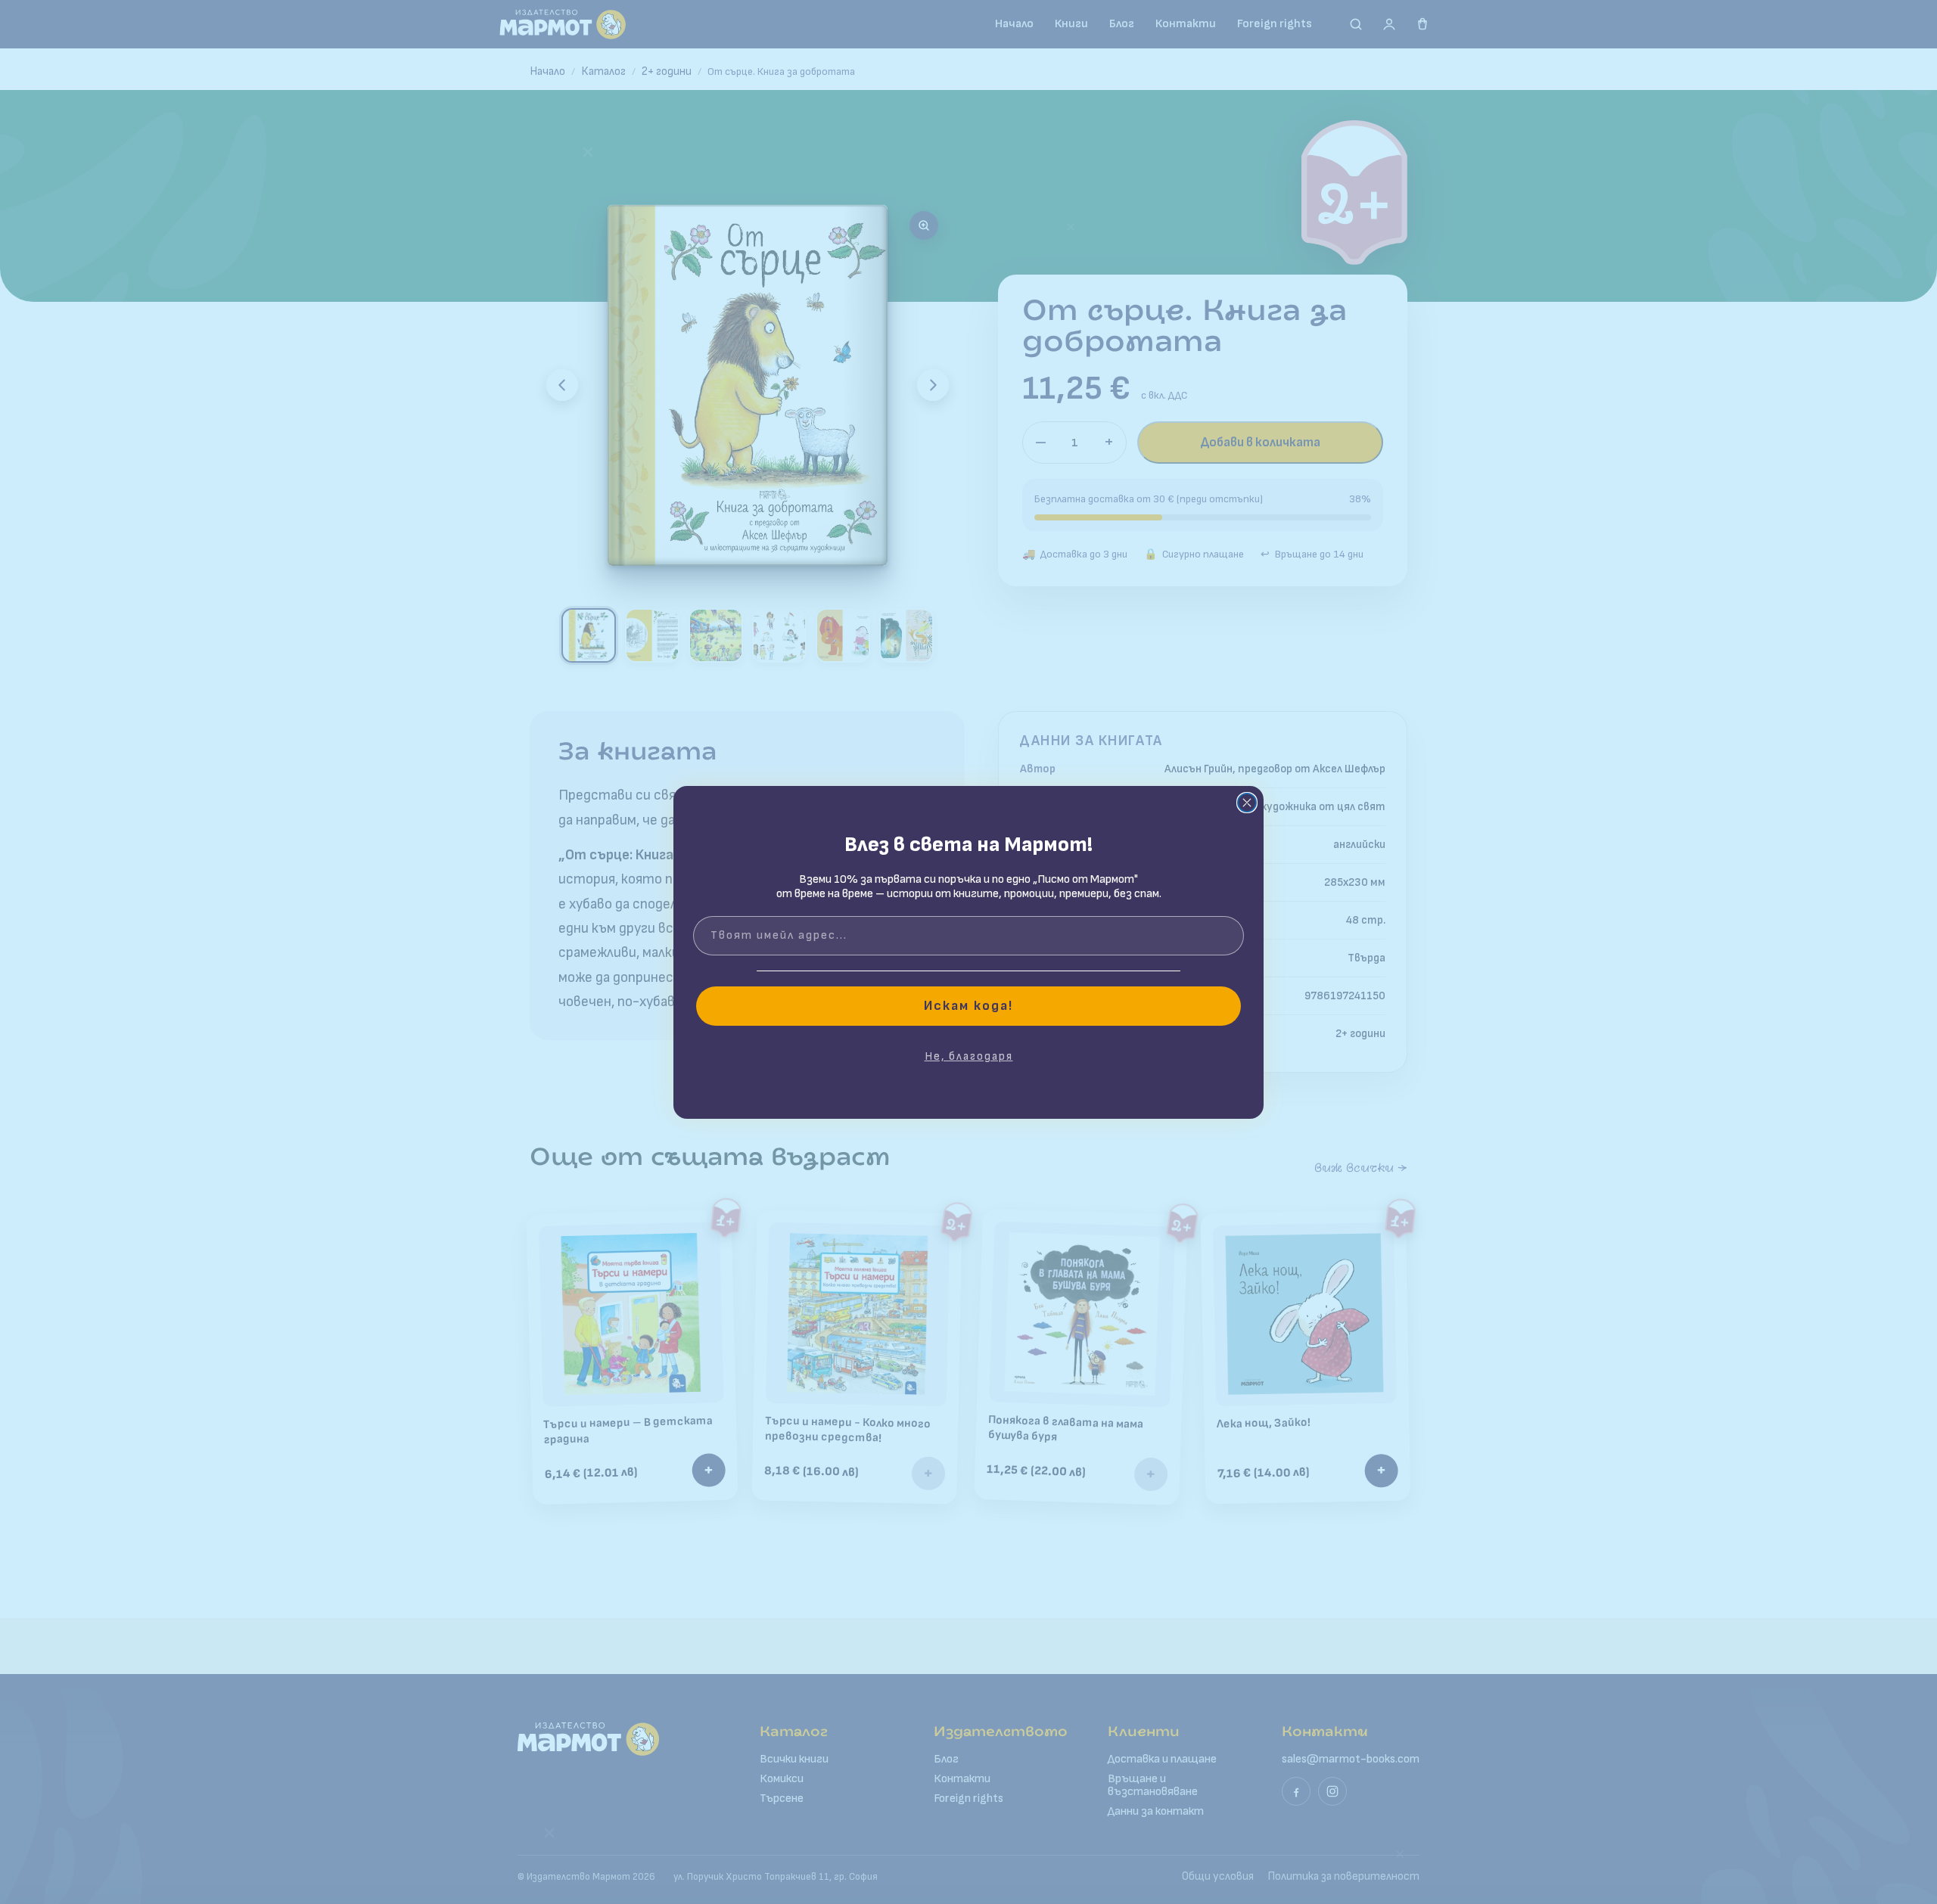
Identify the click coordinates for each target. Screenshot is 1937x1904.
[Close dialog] (1247, 803)
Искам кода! (968, 1006)
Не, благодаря (969, 1056)
